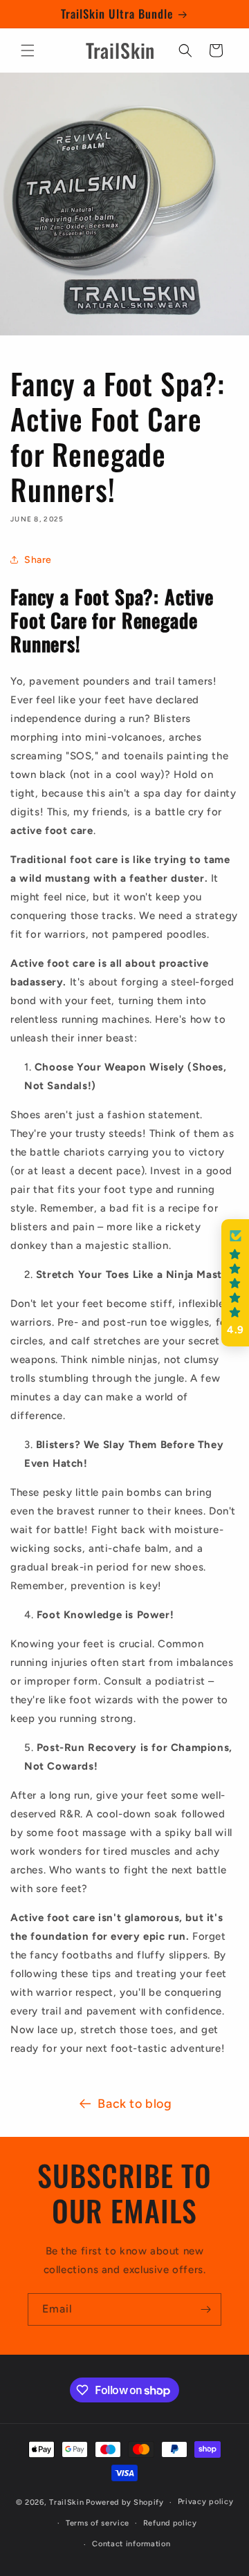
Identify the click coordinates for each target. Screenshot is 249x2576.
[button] (28, 50)
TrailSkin (66, 2502)
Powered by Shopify (125, 2502)
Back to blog (135, 2104)
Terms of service (98, 2523)
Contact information (131, 2544)
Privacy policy (206, 2502)
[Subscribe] (205, 2309)
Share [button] (38, 560)
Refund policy (170, 2523)
